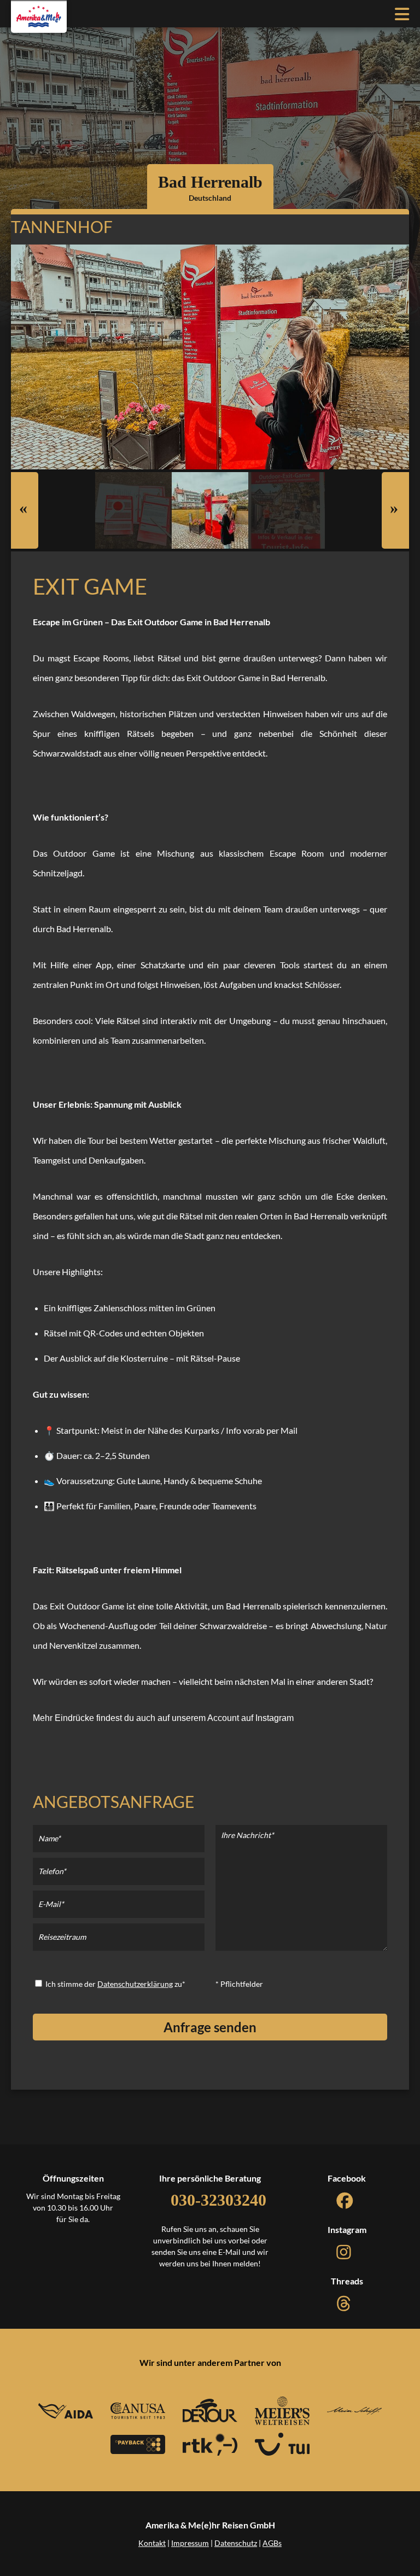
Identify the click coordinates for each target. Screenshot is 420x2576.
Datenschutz (236, 2543)
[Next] (395, 510)
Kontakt (152, 2543)
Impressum (190, 2543)
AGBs (272, 2543)
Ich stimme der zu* (115, 1984)
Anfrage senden (210, 2027)
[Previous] (25, 510)
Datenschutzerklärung (135, 1984)
